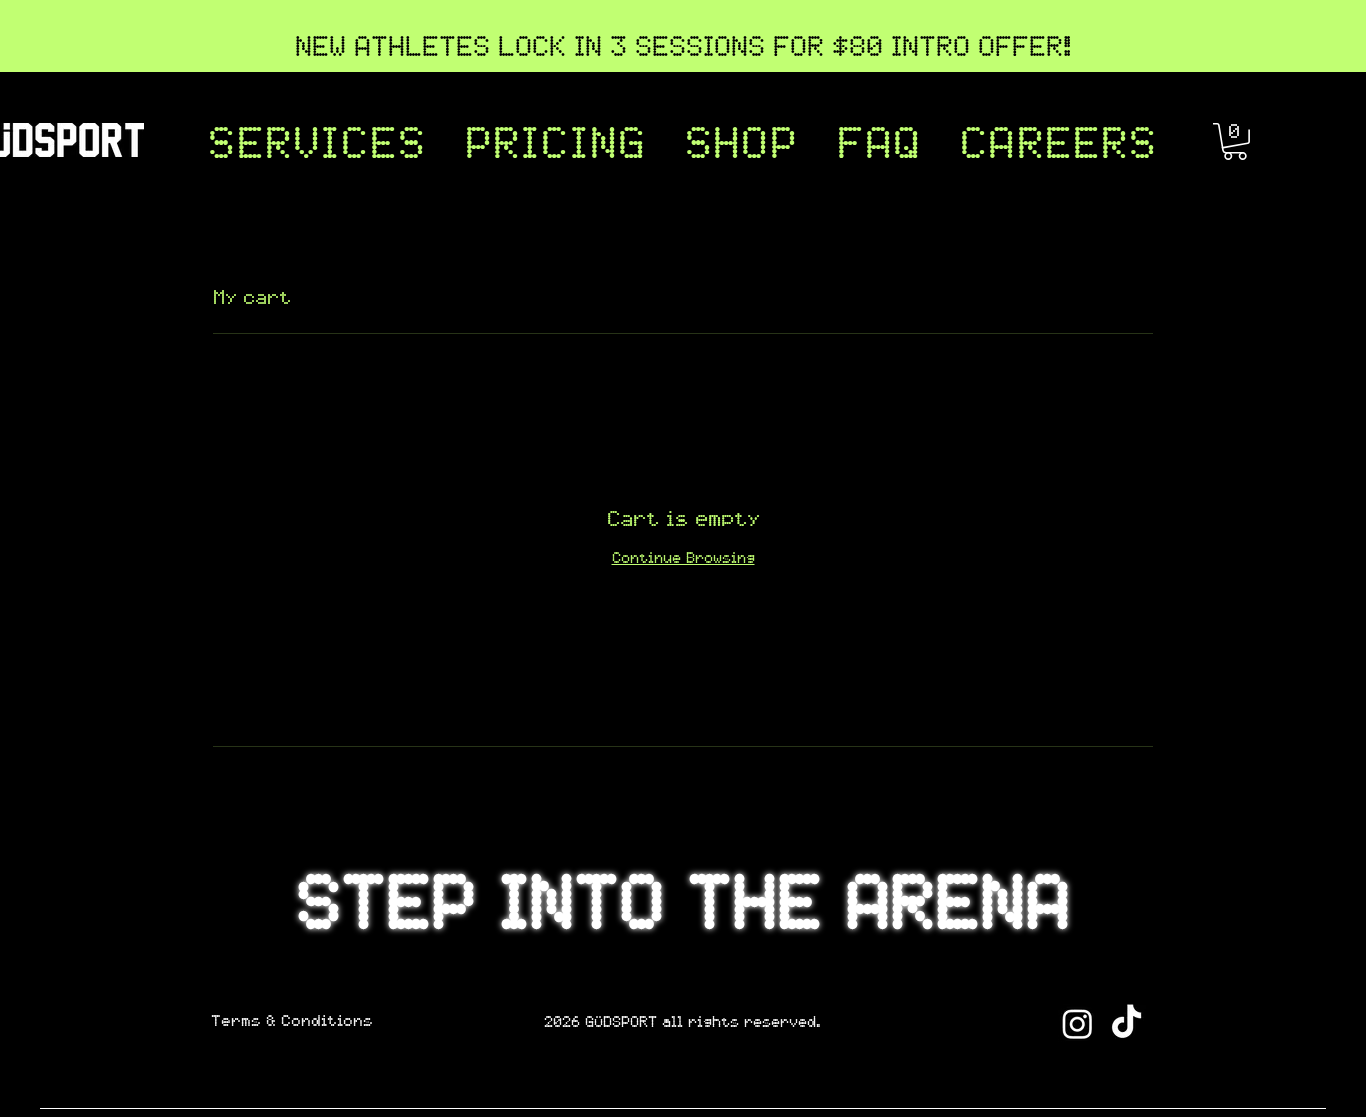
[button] (317, 147)
